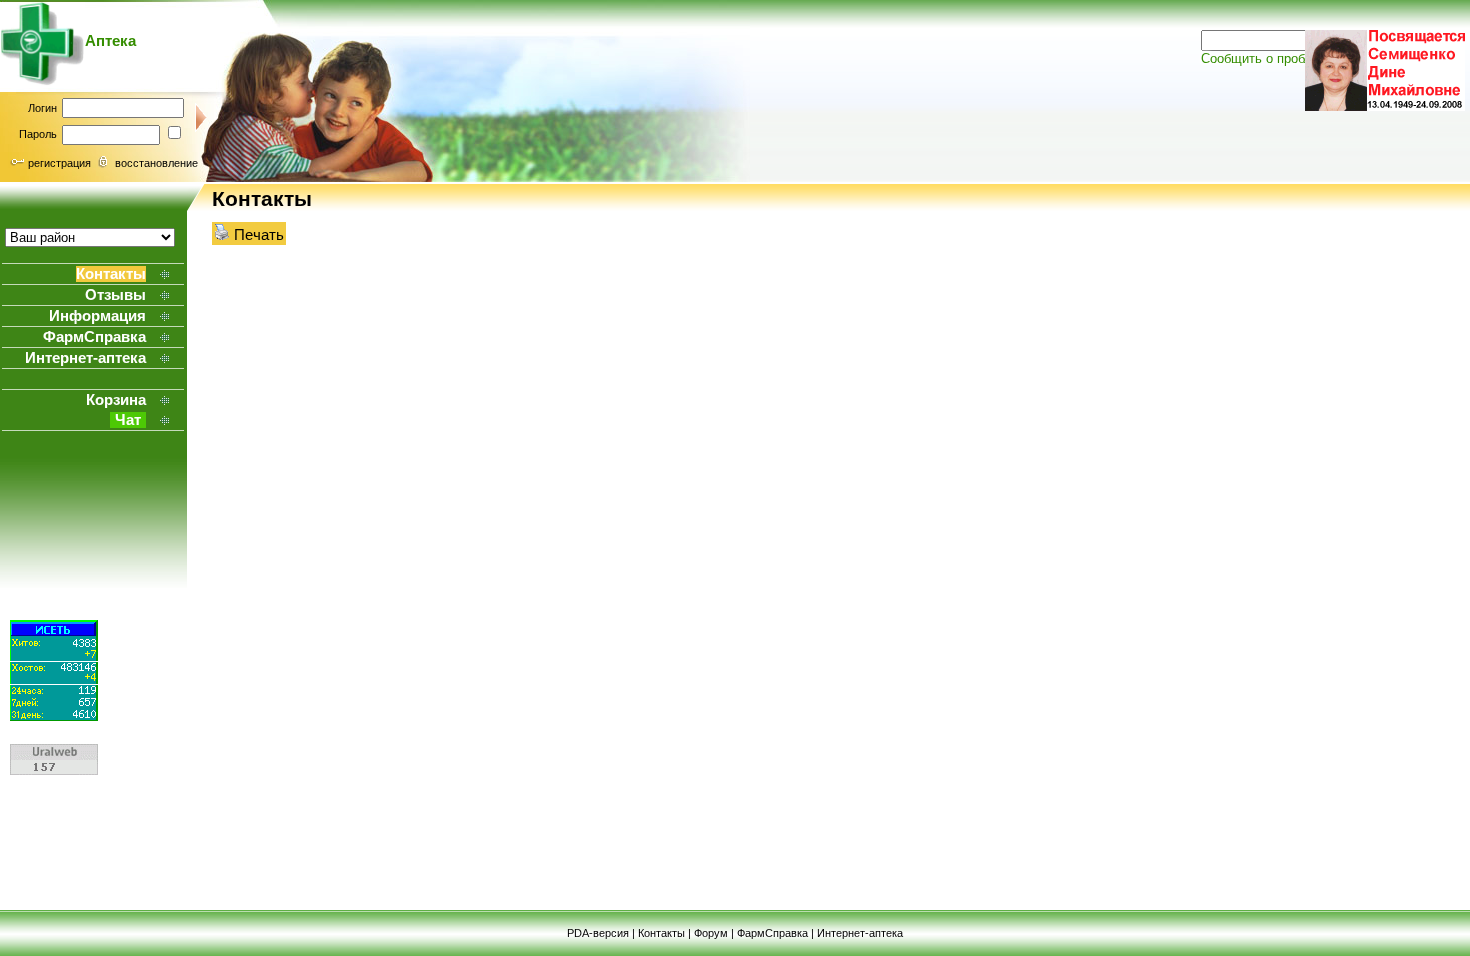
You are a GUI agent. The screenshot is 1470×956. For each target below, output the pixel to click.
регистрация (59, 163)
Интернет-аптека (860, 933)
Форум (711, 933)
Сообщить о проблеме (1268, 58)
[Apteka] (42, 81)
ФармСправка (772, 933)
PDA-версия (598, 933)
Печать (257, 235)
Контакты (661, 933)
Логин (42, 108)
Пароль (38, 134)
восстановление (156, 163)
